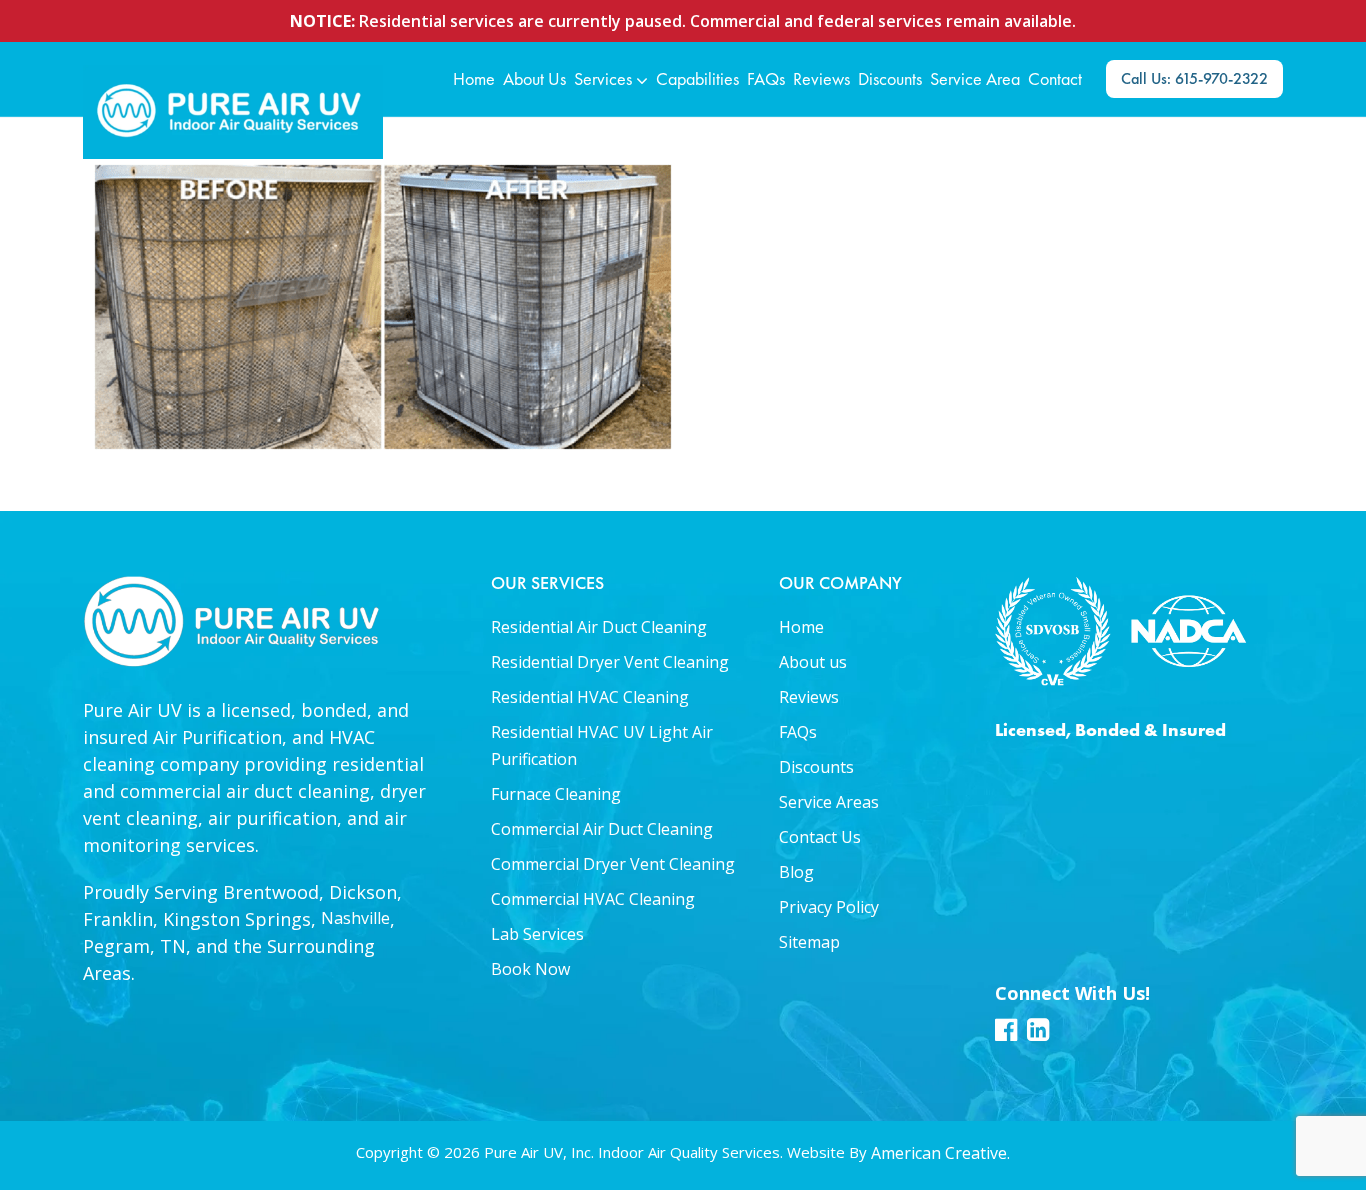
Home (801, 627)
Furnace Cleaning (556, 794)
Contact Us (820, 837)
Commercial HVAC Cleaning (593, 899)
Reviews (809, 697)
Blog (796, 872)
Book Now (530, 969)
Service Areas (829, 802)
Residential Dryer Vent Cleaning (610, 662)
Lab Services (537, 934)
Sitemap (809, 942)
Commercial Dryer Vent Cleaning (613, 864)
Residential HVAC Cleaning (590, 697)
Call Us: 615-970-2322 (1194, 78)
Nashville (355, 918)
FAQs (798, 732)
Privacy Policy (829, 907)
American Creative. (940, 1153)
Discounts (816, 767)
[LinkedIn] (1038, 1036)
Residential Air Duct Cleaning (599, 627)
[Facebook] (1006, 1036)
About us (813, 662)
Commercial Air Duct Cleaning (602, 829)
